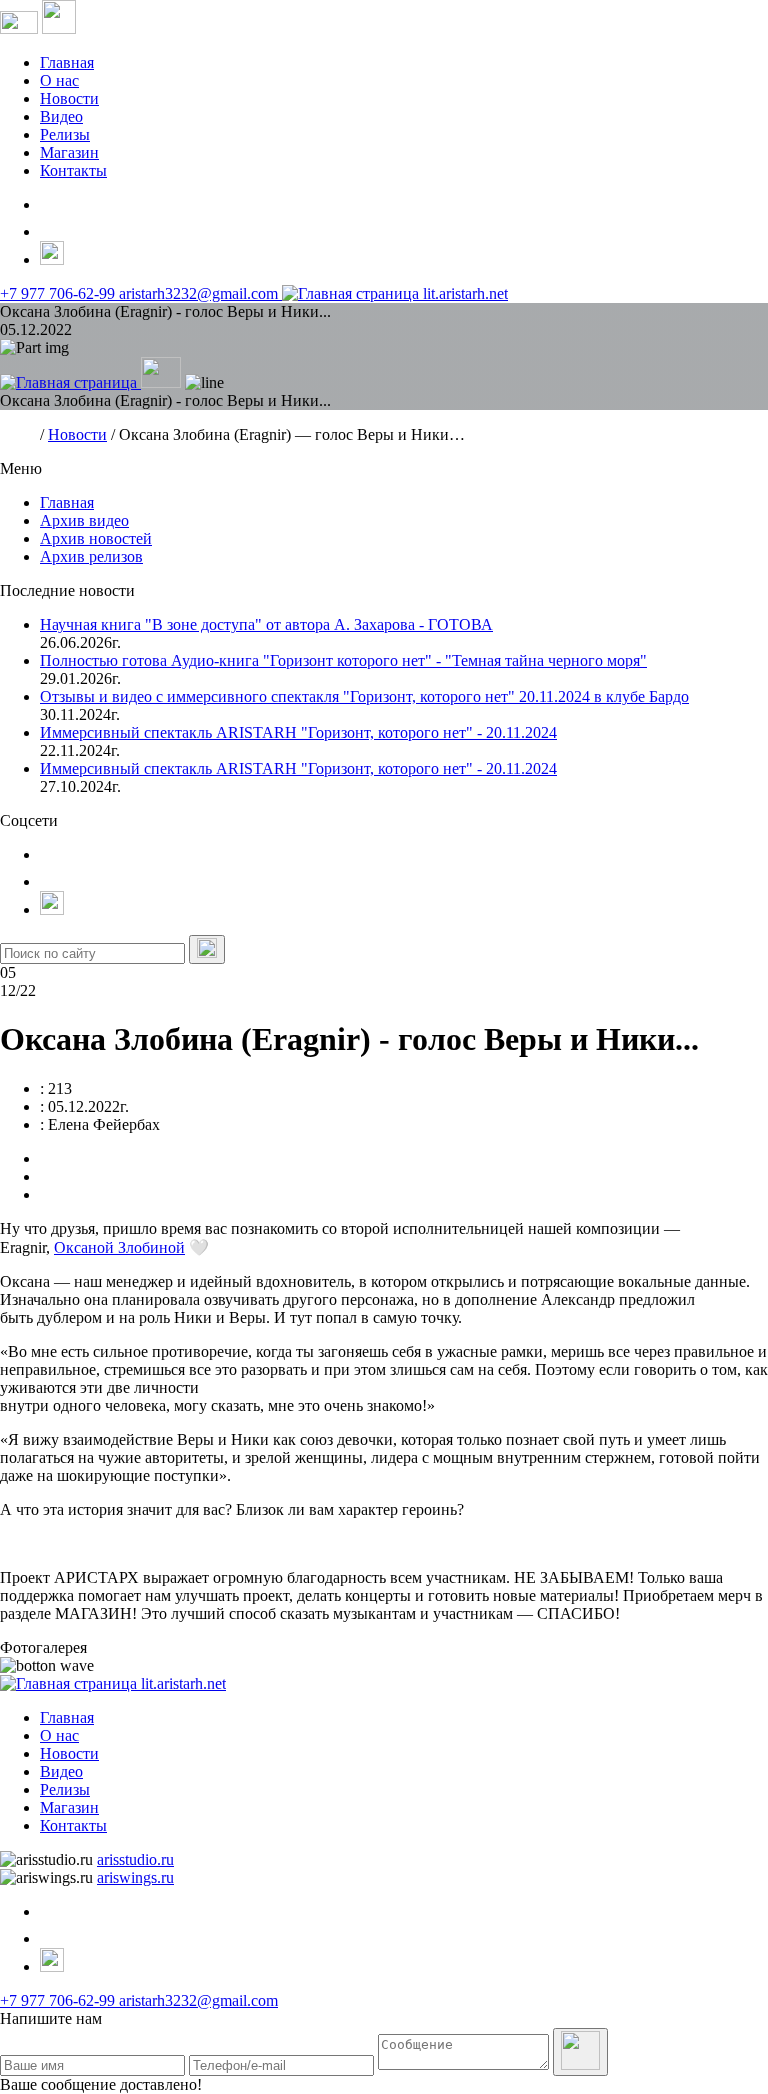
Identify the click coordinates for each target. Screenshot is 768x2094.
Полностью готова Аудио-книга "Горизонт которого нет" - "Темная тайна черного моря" (343, 660)
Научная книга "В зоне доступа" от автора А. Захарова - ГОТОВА (266, 624)
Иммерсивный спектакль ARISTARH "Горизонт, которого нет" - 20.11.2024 (298, 732)
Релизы (65, 134)
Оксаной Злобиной (119, 1247)
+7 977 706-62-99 (59, 293)
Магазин (69, 152)
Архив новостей (96, 538)
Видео (61, 116)
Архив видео (84, 520)
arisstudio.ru (135, 1859)
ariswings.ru (135, 1877)
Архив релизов (91, 556)
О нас (59, 80)
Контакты (73, 170)
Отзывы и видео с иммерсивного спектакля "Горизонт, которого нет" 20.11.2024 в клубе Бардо (364, 696)
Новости (69, 98)
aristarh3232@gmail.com (200, 293)
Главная (67, 62)
